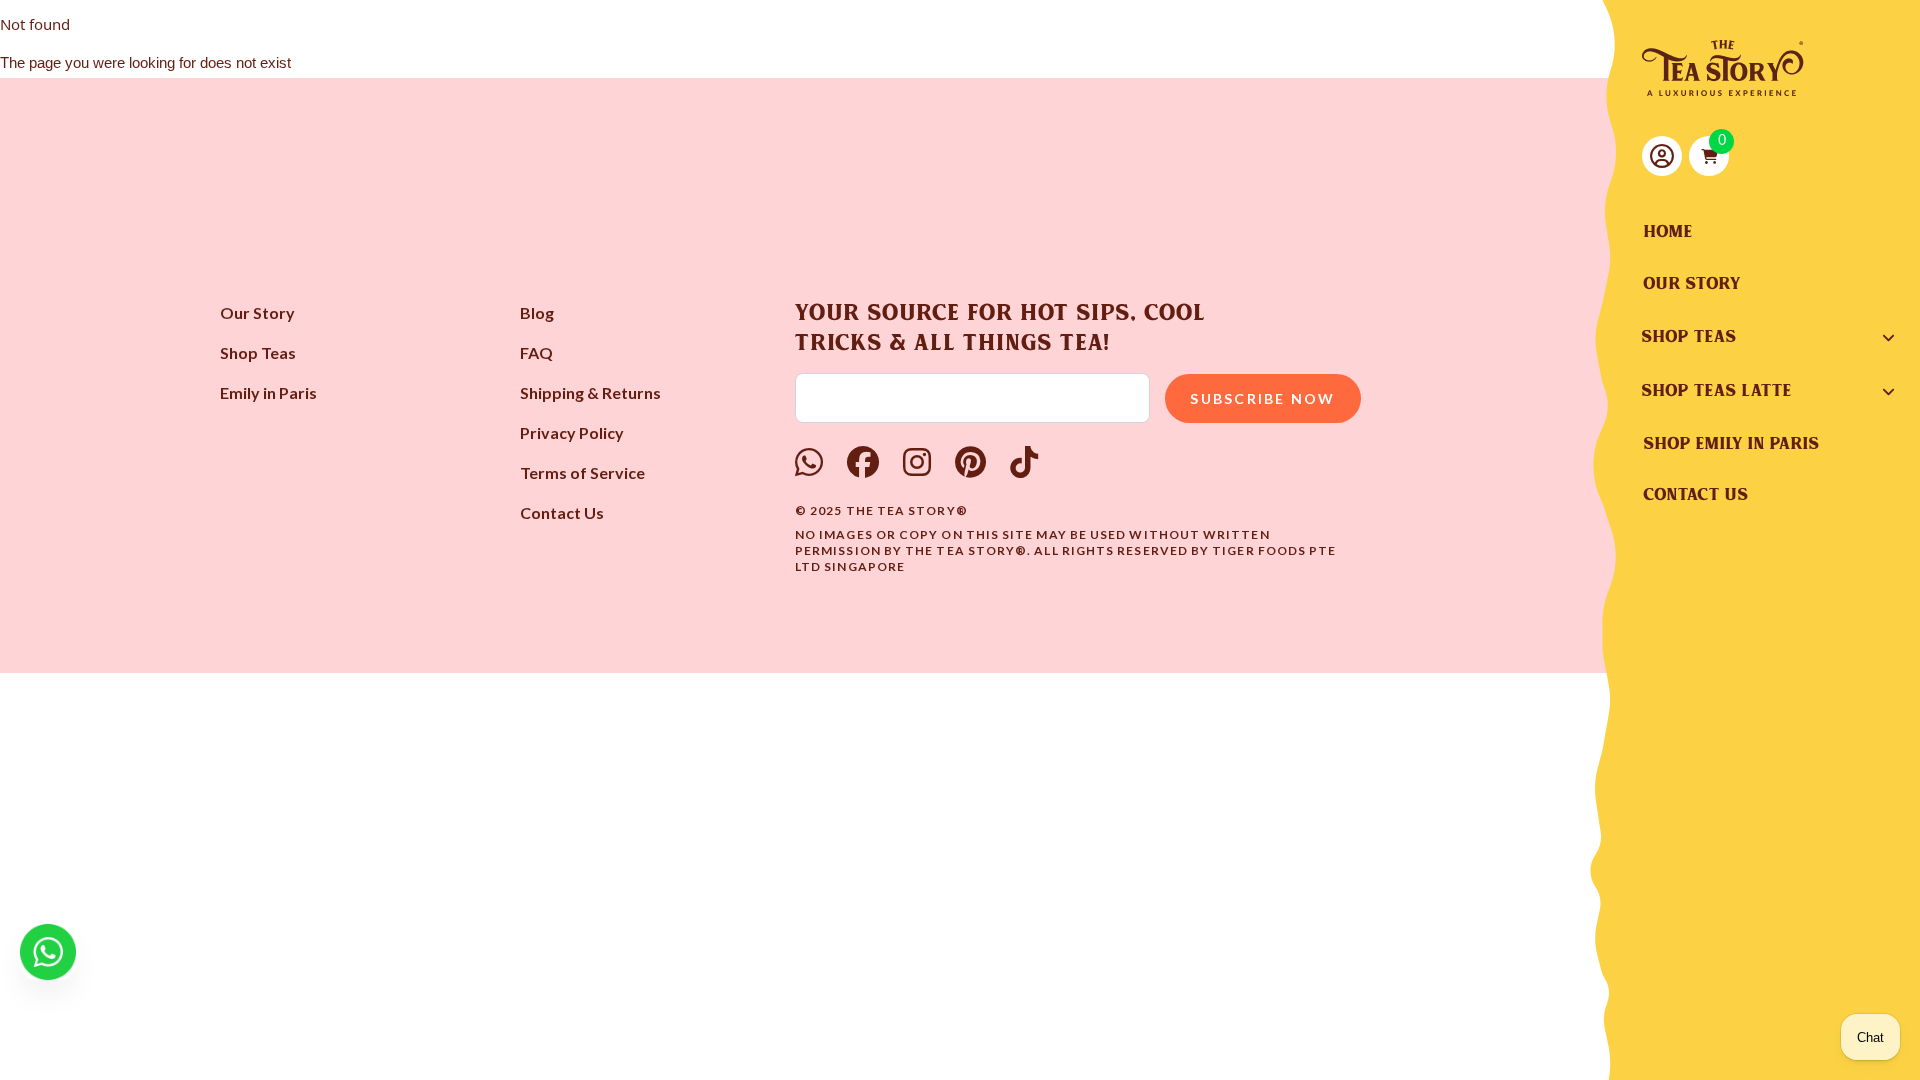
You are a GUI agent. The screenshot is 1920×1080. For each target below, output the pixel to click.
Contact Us (562, 512)
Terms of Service (582, 472)
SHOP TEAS (1689, 337)
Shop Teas (258, 352)
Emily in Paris (268, 392)
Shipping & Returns (590, 392)
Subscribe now (1262, 398)
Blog (537, 312)
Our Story (257, 312)
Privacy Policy (572, 432)
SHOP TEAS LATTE (1717, 391)
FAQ (536, 352)
